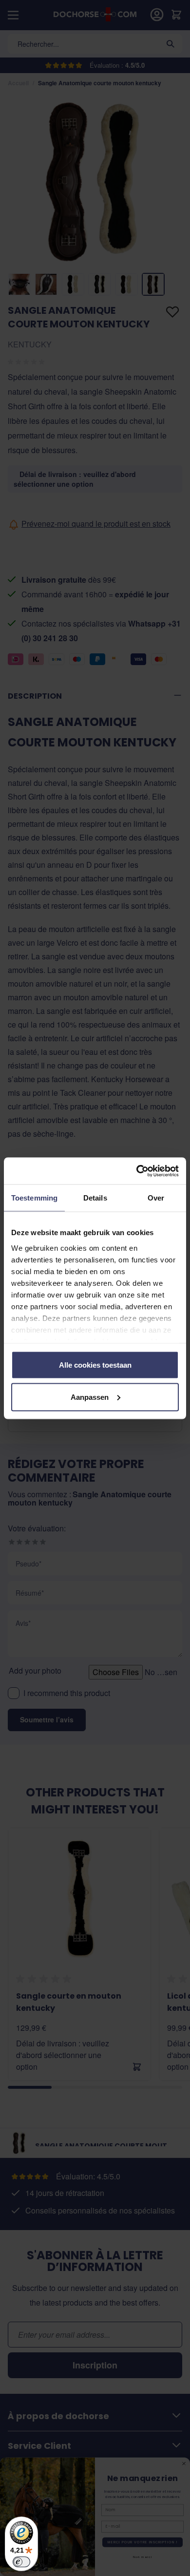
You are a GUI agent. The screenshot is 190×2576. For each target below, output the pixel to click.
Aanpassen (90, 1397)
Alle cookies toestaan (95, 1365)
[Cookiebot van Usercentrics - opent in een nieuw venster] (137, 1171)
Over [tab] (156, 1198)
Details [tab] (95, 1198)
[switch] (21, 2562)
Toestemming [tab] (34, 1198)
